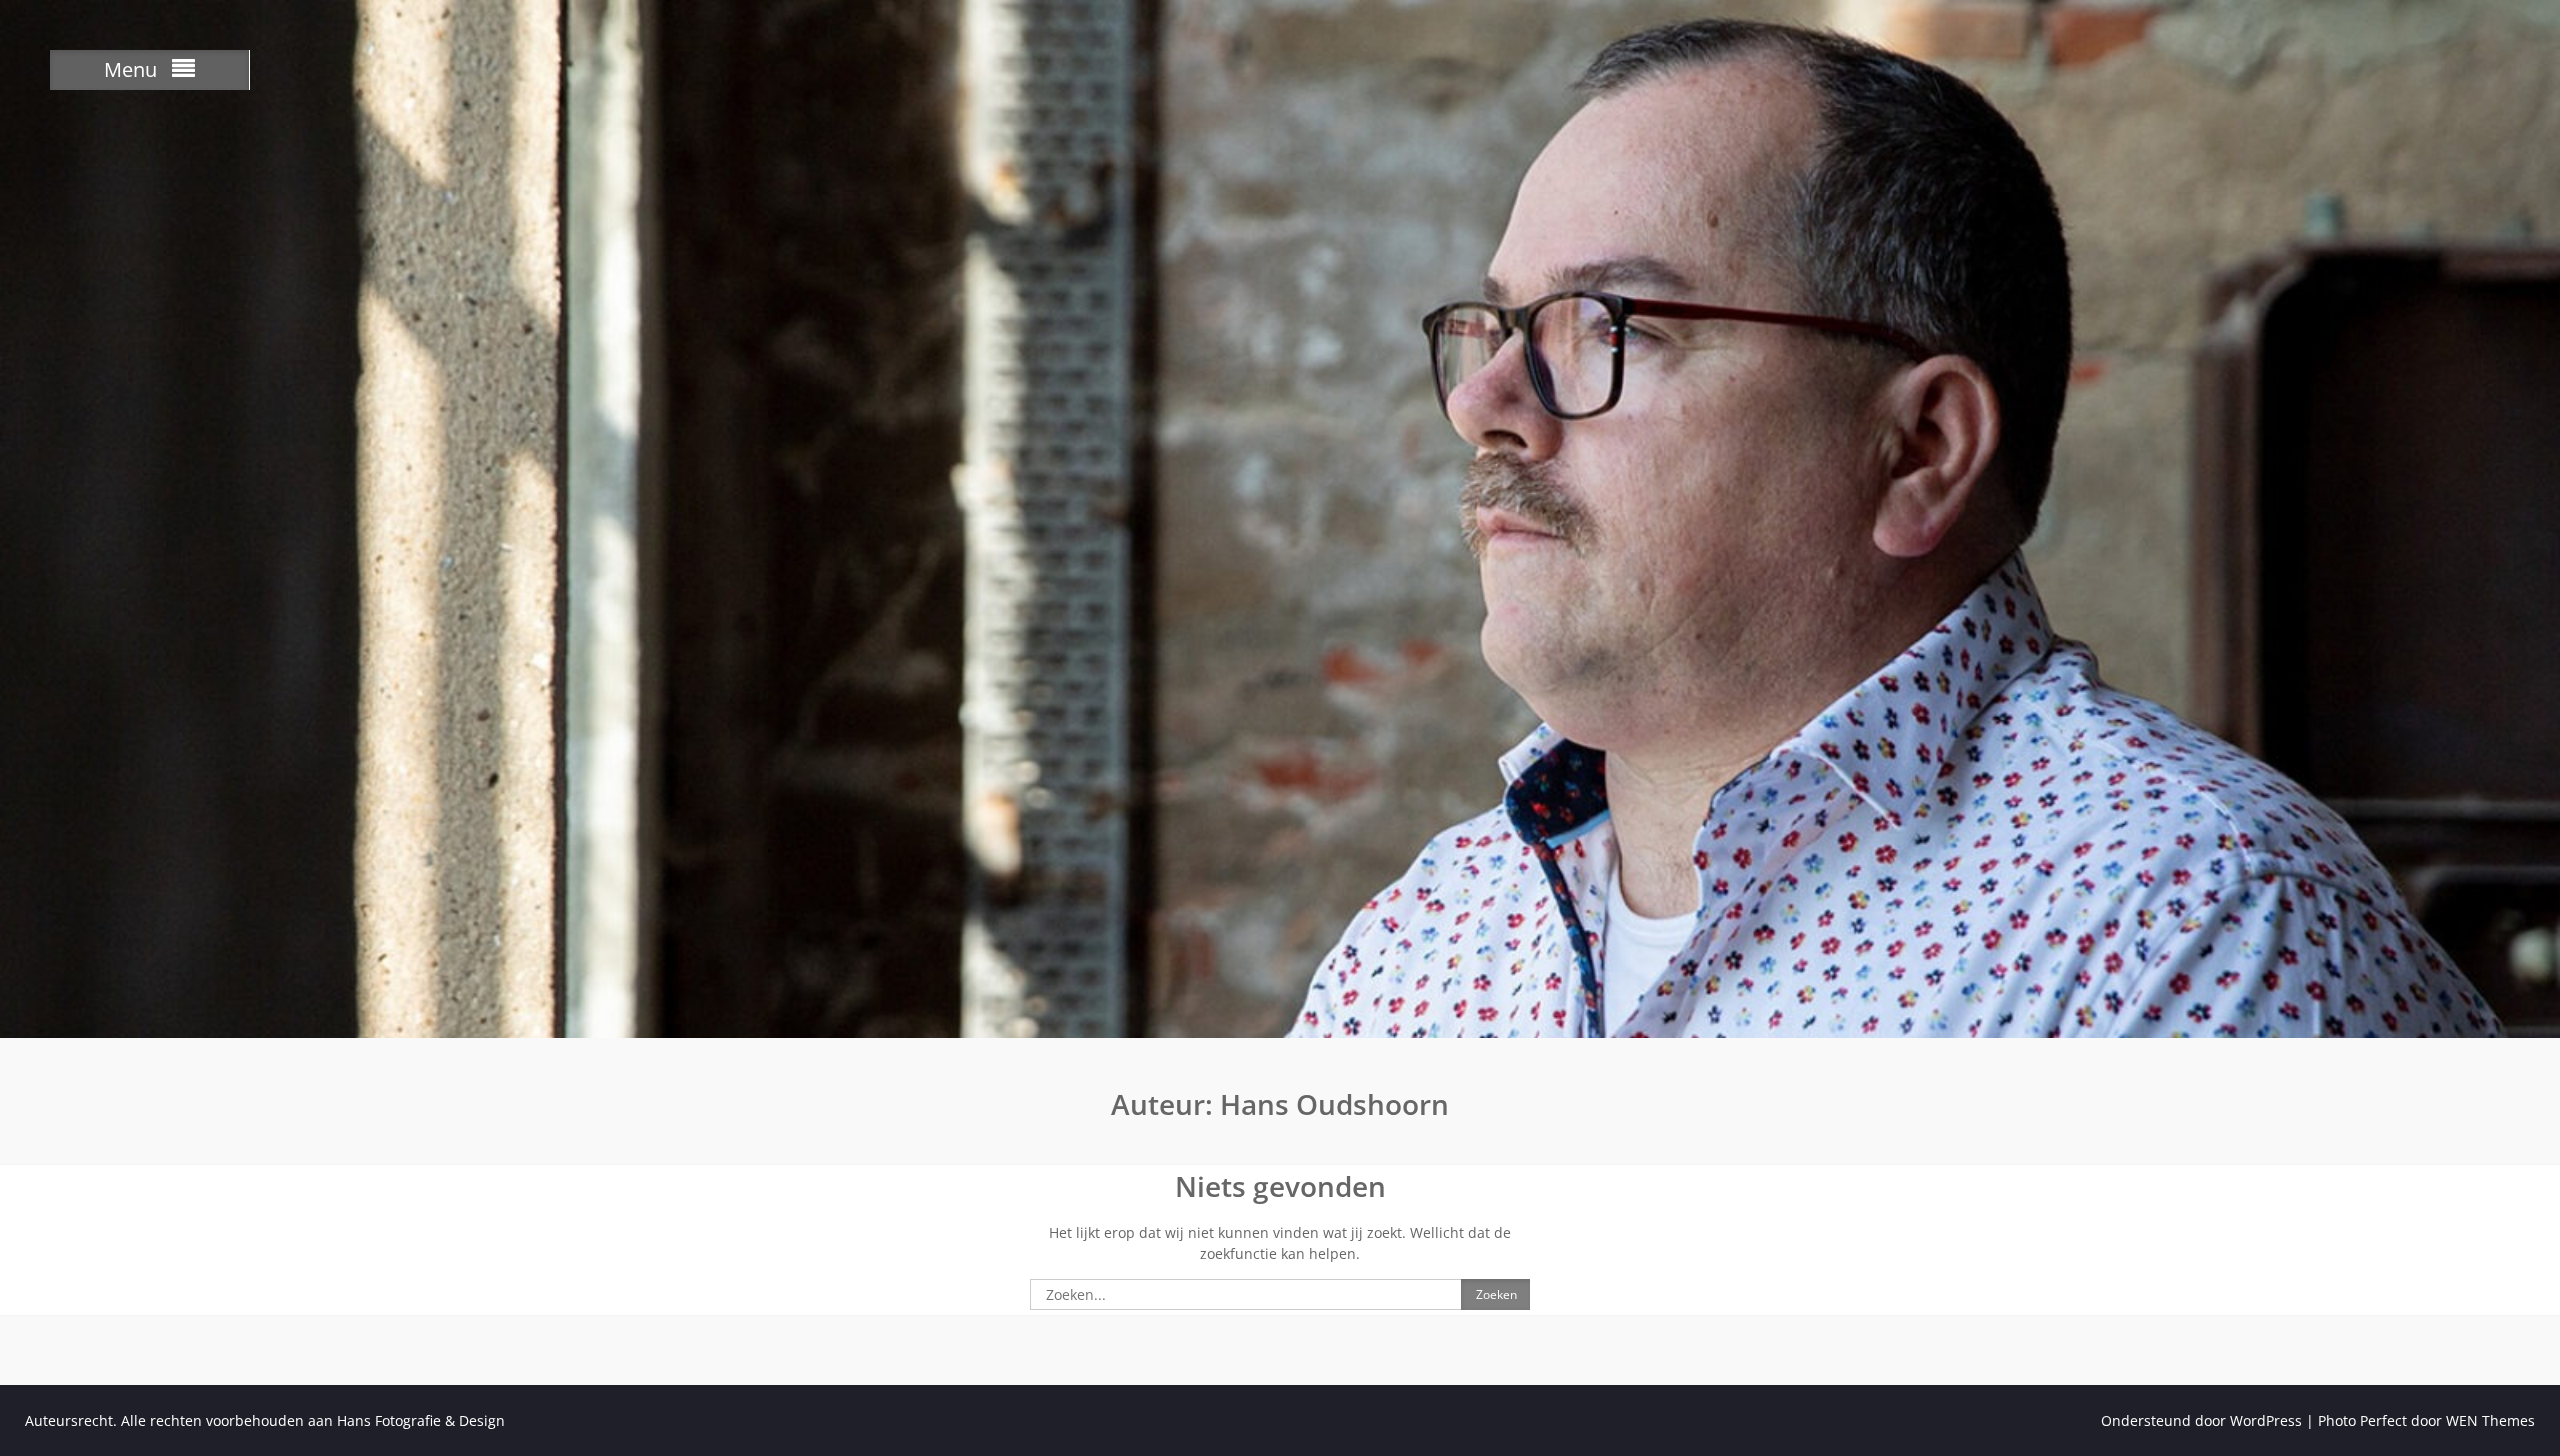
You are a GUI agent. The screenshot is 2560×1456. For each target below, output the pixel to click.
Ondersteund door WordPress (2201, 1420)
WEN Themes (2490, 1420)
